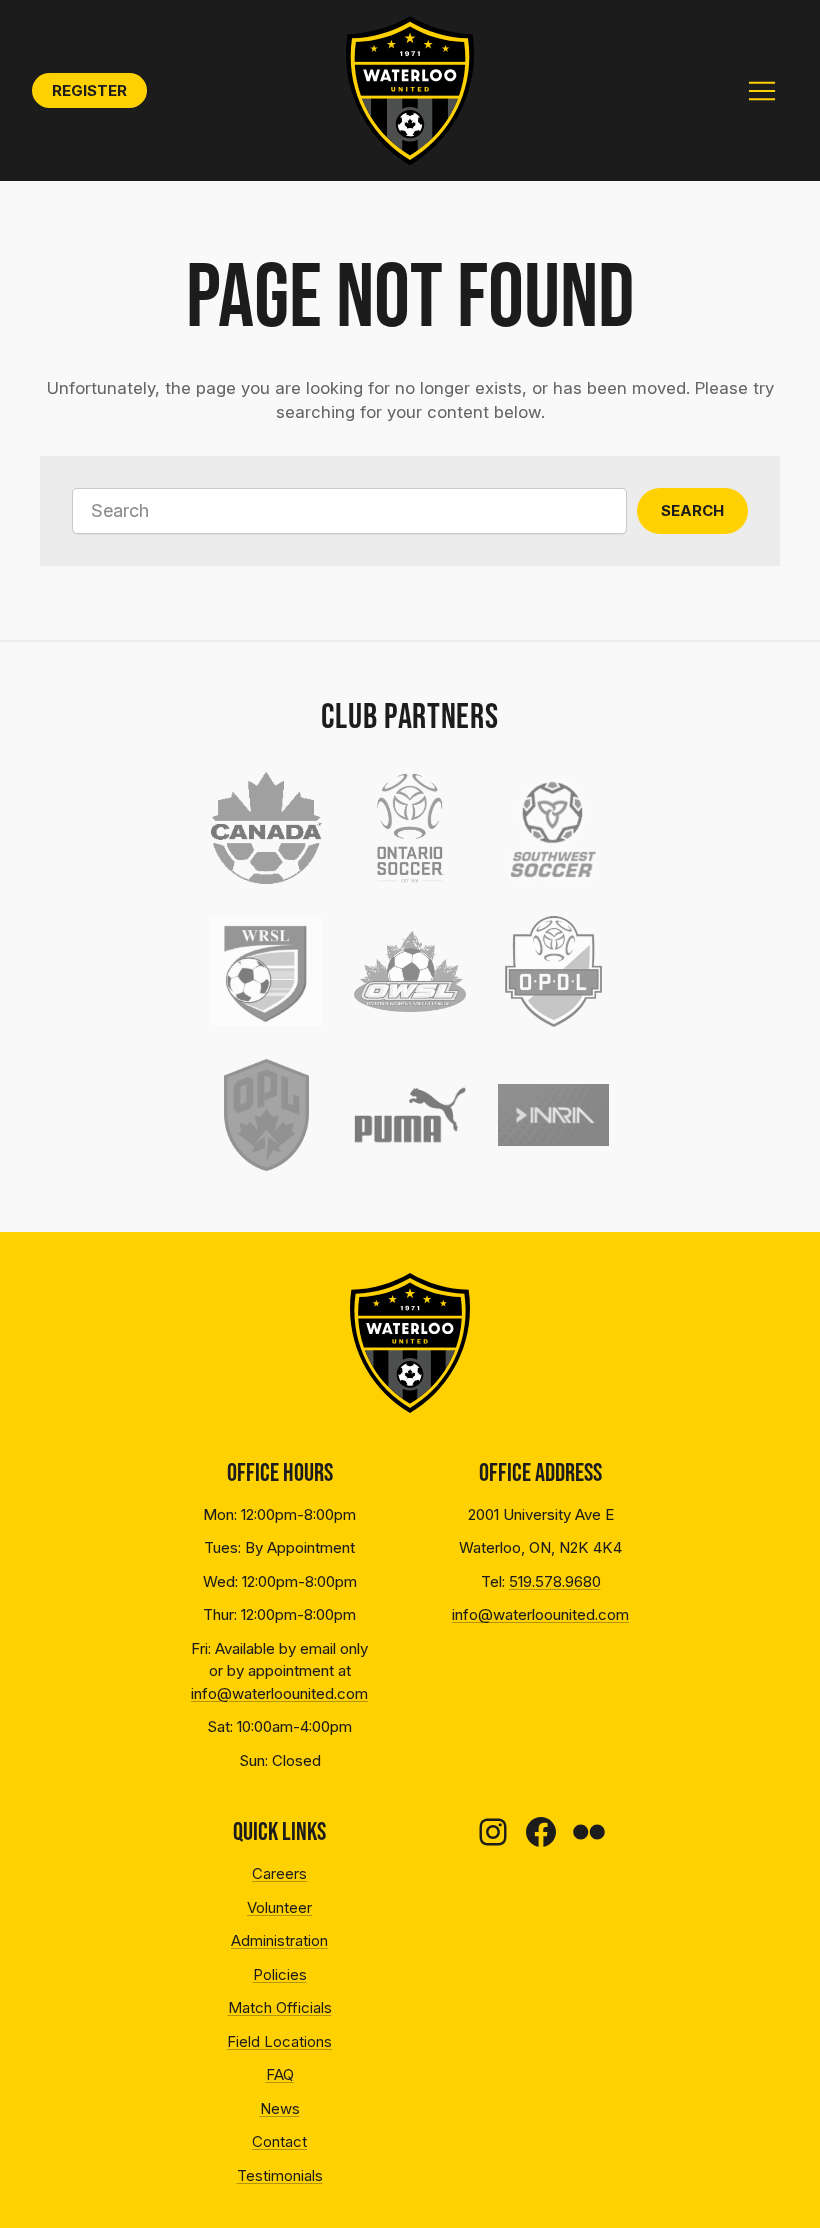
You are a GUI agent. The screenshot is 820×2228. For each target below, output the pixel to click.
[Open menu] (761, 91)
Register (89, 90)
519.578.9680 (555, 1581)
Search (692, 510)
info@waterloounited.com (279, 1693)
